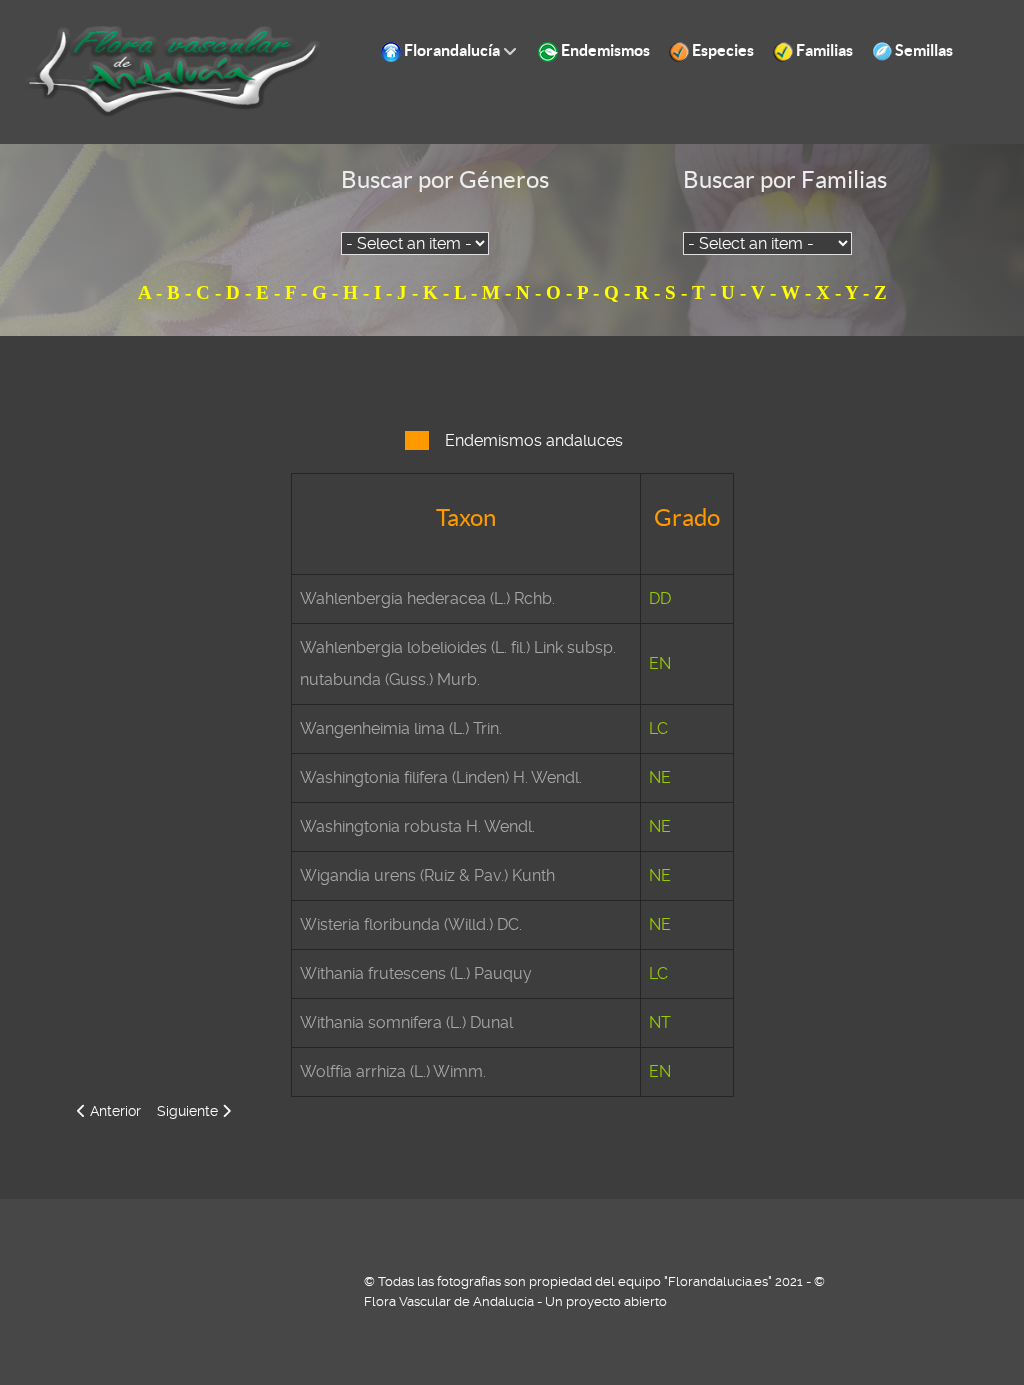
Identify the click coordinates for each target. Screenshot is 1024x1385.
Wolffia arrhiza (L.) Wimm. (393, 1071)
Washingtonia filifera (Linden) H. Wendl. (441, 777)
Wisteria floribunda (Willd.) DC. (411, 924)
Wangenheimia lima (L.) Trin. (401, 728)
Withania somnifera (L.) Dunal (406, 1022)
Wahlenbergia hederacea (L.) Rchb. (427, 598)
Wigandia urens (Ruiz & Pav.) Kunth (427, 875)
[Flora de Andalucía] (174, 70)
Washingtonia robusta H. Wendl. (417, 826)
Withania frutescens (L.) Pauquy (416, 973)
